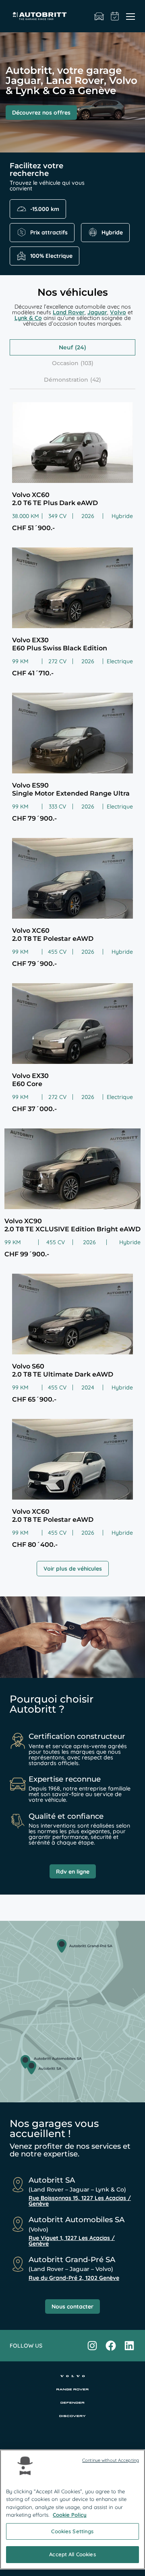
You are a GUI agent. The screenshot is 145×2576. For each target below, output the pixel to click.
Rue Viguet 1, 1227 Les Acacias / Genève (72, 2241)
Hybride (112, 232)
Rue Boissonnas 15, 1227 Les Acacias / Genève (80, 2201)
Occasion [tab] (65, 363)
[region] (72, 2509)
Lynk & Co (28, 318)
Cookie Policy (70, 2515)
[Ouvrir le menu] (130, 16)
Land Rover (69, 312)
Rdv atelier (115, 16)
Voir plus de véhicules (73, 1569)
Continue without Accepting (111, 2460)
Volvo (118, 312)
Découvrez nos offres (41, 113)
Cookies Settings (72, 2531)
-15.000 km (45, 209)
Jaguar (97, 312)
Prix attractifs (49, 232)
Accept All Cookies (72, 2554)
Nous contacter (72, 2306)
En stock (99, 16)
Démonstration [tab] (66, 380)
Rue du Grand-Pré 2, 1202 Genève (74, 2278)
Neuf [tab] (66, 347)
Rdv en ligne (73, 1872)
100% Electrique (51, 256)
